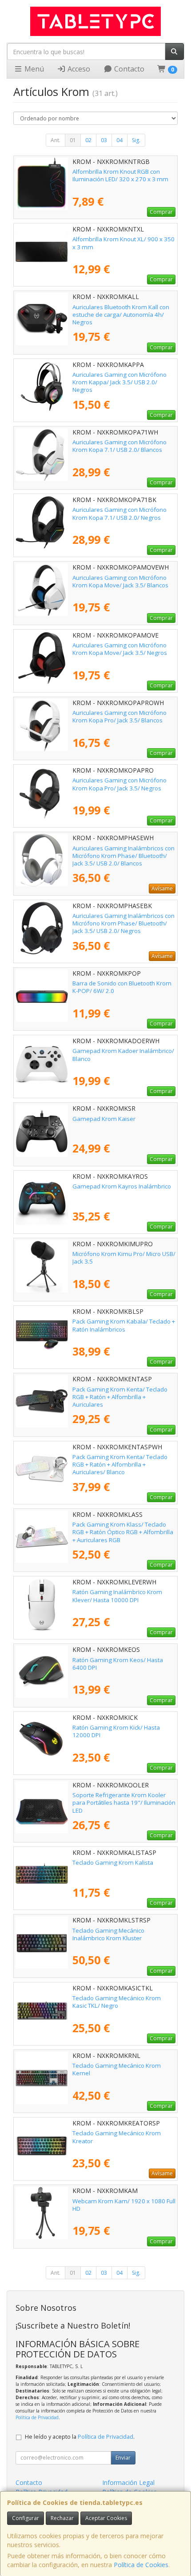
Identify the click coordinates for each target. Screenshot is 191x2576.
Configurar (26, 2518)
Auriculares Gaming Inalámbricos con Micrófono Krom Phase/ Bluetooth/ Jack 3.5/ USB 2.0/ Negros (123, 923)
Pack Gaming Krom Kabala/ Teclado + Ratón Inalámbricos (124, 1325)
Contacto (128, 69)
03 (104, 140)
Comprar (161, 212)
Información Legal (128, 2482)
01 (73, 140)
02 (88, 140)
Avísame (162, 888)
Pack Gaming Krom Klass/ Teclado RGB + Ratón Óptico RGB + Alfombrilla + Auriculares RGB (123, 1532)
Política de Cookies (141, 2565)
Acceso (78, 69)
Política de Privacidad (37, 2417)
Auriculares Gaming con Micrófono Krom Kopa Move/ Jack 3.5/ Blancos (120, 581)
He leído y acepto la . (80, 2437)
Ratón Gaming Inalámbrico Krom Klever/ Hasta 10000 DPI (117, 1596)
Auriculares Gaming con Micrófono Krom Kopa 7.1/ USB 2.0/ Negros (119, 513)
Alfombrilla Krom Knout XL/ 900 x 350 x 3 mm (123, 243)
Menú (33, 69)
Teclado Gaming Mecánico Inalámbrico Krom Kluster (108, 1934)
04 (119, 140)
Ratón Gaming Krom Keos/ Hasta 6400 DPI (118, 1664)
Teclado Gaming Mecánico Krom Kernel (117, 2069)
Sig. (136, 140)
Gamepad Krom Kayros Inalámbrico (122, 1186)
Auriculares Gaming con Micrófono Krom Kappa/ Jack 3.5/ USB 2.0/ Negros (119, 382)
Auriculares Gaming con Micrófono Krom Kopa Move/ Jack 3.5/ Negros (120, 649)
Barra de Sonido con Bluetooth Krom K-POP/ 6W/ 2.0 (122, 987)
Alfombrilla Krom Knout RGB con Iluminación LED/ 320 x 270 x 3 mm (120, 175)
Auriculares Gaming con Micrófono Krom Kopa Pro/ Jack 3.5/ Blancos (119, 716)
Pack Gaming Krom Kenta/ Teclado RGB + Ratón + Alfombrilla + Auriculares (120, 1397)
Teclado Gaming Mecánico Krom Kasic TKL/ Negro (117, 2002)
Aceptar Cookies (106, 2518)
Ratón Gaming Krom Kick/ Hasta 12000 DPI (116, 1731)
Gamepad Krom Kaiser (104, 1119)
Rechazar (62, 2518)
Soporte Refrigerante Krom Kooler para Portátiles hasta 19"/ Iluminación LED (124, 1803)
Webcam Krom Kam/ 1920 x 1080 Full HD (124, 2205)
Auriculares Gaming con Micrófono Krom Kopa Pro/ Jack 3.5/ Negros (119, 784)
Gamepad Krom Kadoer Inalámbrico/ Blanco (123, 1055)
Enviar (123, 2458)
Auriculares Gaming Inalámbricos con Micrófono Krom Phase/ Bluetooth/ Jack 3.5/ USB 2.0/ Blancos (123, 856)
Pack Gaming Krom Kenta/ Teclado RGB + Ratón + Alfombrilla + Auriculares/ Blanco (120, 1465)
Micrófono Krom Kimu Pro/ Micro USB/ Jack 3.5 (124, 1258)
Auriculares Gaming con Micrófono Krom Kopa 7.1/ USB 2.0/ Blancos (119, 446)
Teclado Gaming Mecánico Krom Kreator (117, 2137)
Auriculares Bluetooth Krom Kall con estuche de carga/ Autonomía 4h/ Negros (121, 315)
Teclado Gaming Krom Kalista (113, 1862)
